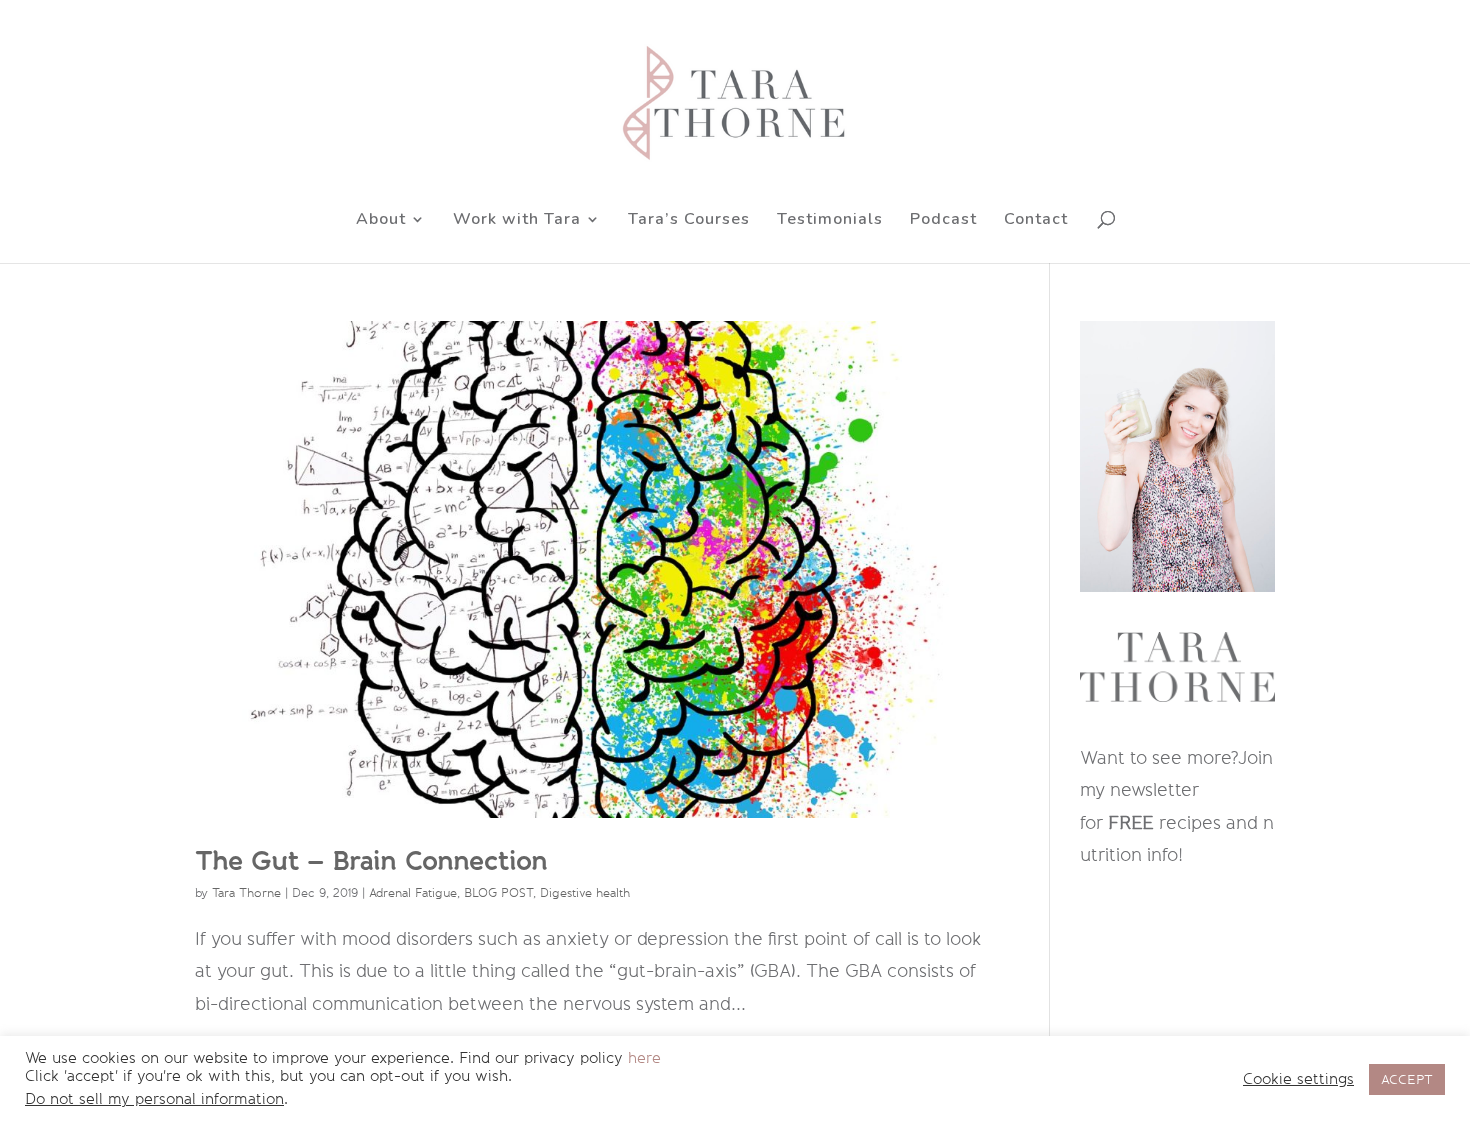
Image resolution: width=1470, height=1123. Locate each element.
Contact (1036, 221)
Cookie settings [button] (1298, 1079)
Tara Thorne (246, 893)
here (644, 1058)
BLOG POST (498, 893)
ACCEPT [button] (1407, 1079)
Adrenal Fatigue (413, 893)
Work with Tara (517, 221)
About (381, 221)
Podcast (943, 221)
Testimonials (830, 221)
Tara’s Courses (689, 221)
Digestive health (585, 893)
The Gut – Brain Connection (371, 861)
